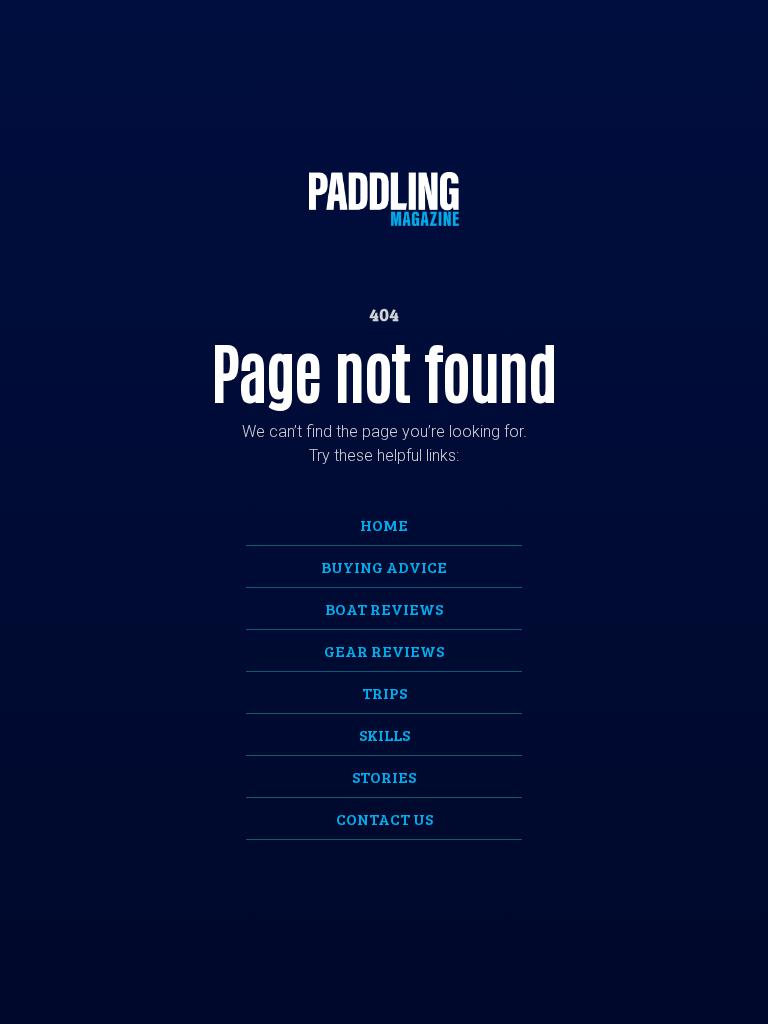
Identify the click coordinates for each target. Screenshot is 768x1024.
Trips (384, 692)
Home (384, 524)
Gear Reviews (384, 650)
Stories (384, 776)
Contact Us (384, 818)
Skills (384, 734)
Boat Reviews (384, 608)
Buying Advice (384, 566)
